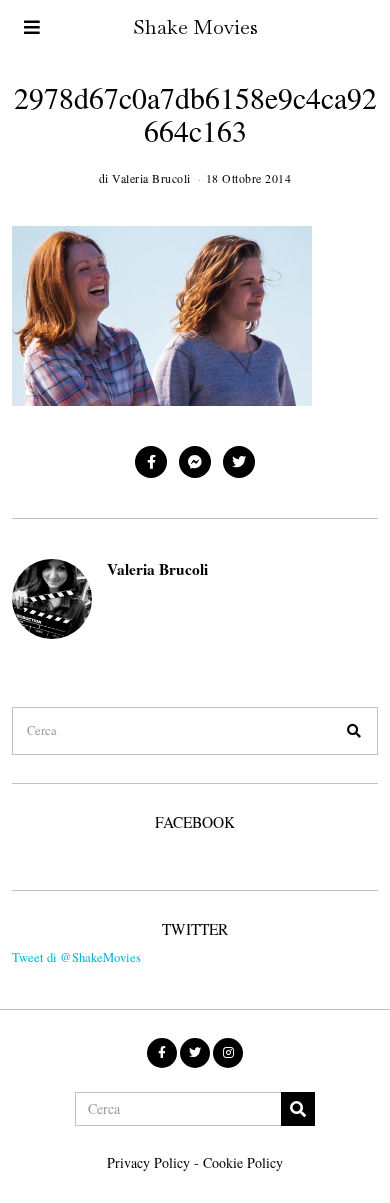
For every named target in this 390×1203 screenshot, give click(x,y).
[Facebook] (151, 462)
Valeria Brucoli (157, 569)
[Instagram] (228, 1053)
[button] (354, 731)
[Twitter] (239, 462)
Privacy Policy (148, 1162)
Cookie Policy (243, 1162)
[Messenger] (195, 462)
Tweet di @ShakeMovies (76, 957)
